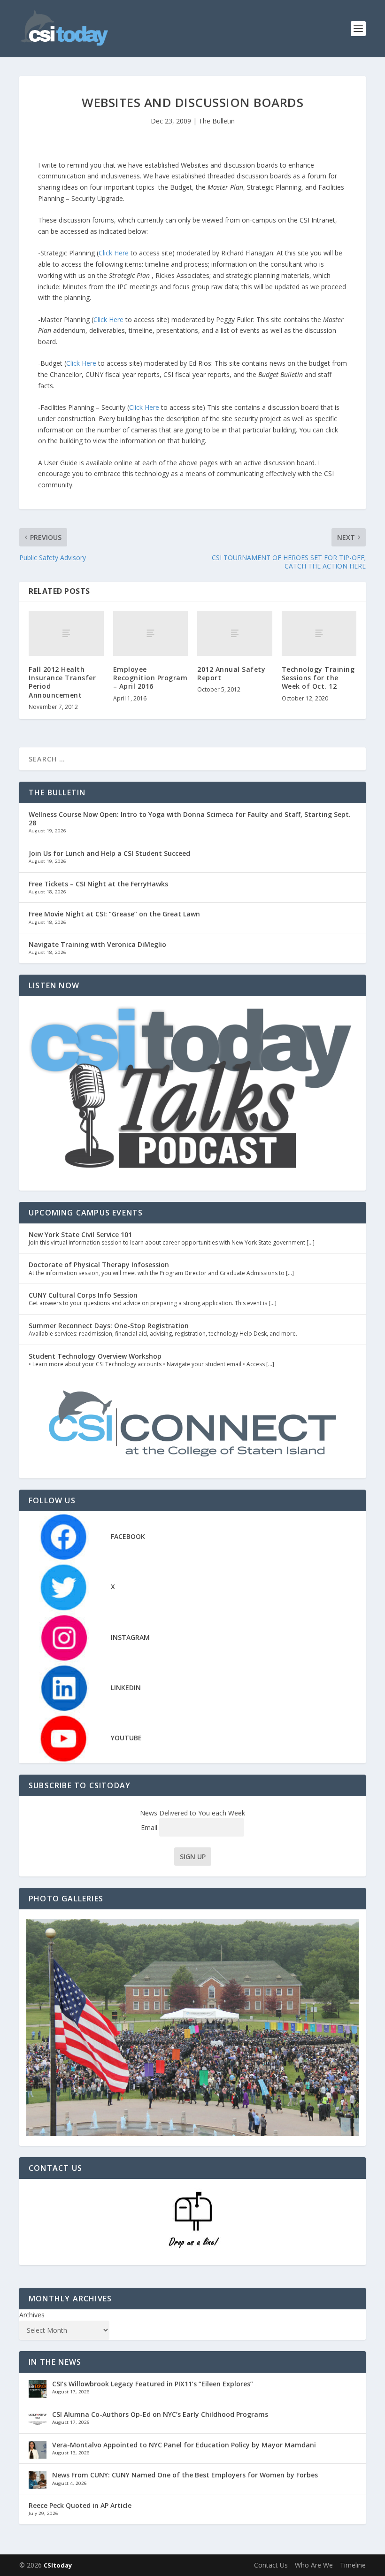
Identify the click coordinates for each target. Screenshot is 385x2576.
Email (150, 1827)
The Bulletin (217, 121)
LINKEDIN (126, 1688)
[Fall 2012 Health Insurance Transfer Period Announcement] (66, 633)
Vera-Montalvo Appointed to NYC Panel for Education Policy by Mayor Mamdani (184, 2445)
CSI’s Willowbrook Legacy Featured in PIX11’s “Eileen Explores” (153, 2384)
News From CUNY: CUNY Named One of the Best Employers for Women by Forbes (185, 2475)
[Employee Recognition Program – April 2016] (151, 633)
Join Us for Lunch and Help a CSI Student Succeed (109, 853)
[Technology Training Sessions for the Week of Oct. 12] (319, 633)
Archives (32, 2315)
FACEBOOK (128, 1536)
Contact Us (271, 2565)
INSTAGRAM (130, 1637)
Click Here (115, 253)
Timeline (353, 2565)
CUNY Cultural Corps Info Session (83, 1295)
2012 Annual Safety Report (231, 673)
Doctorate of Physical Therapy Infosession (99, 1265)
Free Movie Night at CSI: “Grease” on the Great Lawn (114, 914)
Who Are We (314, 2565)
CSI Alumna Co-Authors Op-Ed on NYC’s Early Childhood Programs (160, 2414)
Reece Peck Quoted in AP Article (80, 2505)
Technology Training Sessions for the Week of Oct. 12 (318, 678)
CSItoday (58, 2565)
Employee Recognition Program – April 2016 (150, 678)
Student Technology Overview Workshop (95, 1356)
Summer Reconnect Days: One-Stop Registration (109, 1326)
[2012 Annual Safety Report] (235, 633)
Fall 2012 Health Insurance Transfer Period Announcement (62, 682)
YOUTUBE (126, 1738)
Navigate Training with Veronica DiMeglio (97, 944)
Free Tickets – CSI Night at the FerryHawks (98, 884)
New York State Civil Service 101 (80, 1234)
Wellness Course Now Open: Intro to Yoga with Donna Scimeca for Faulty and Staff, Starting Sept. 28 (190, 819)
